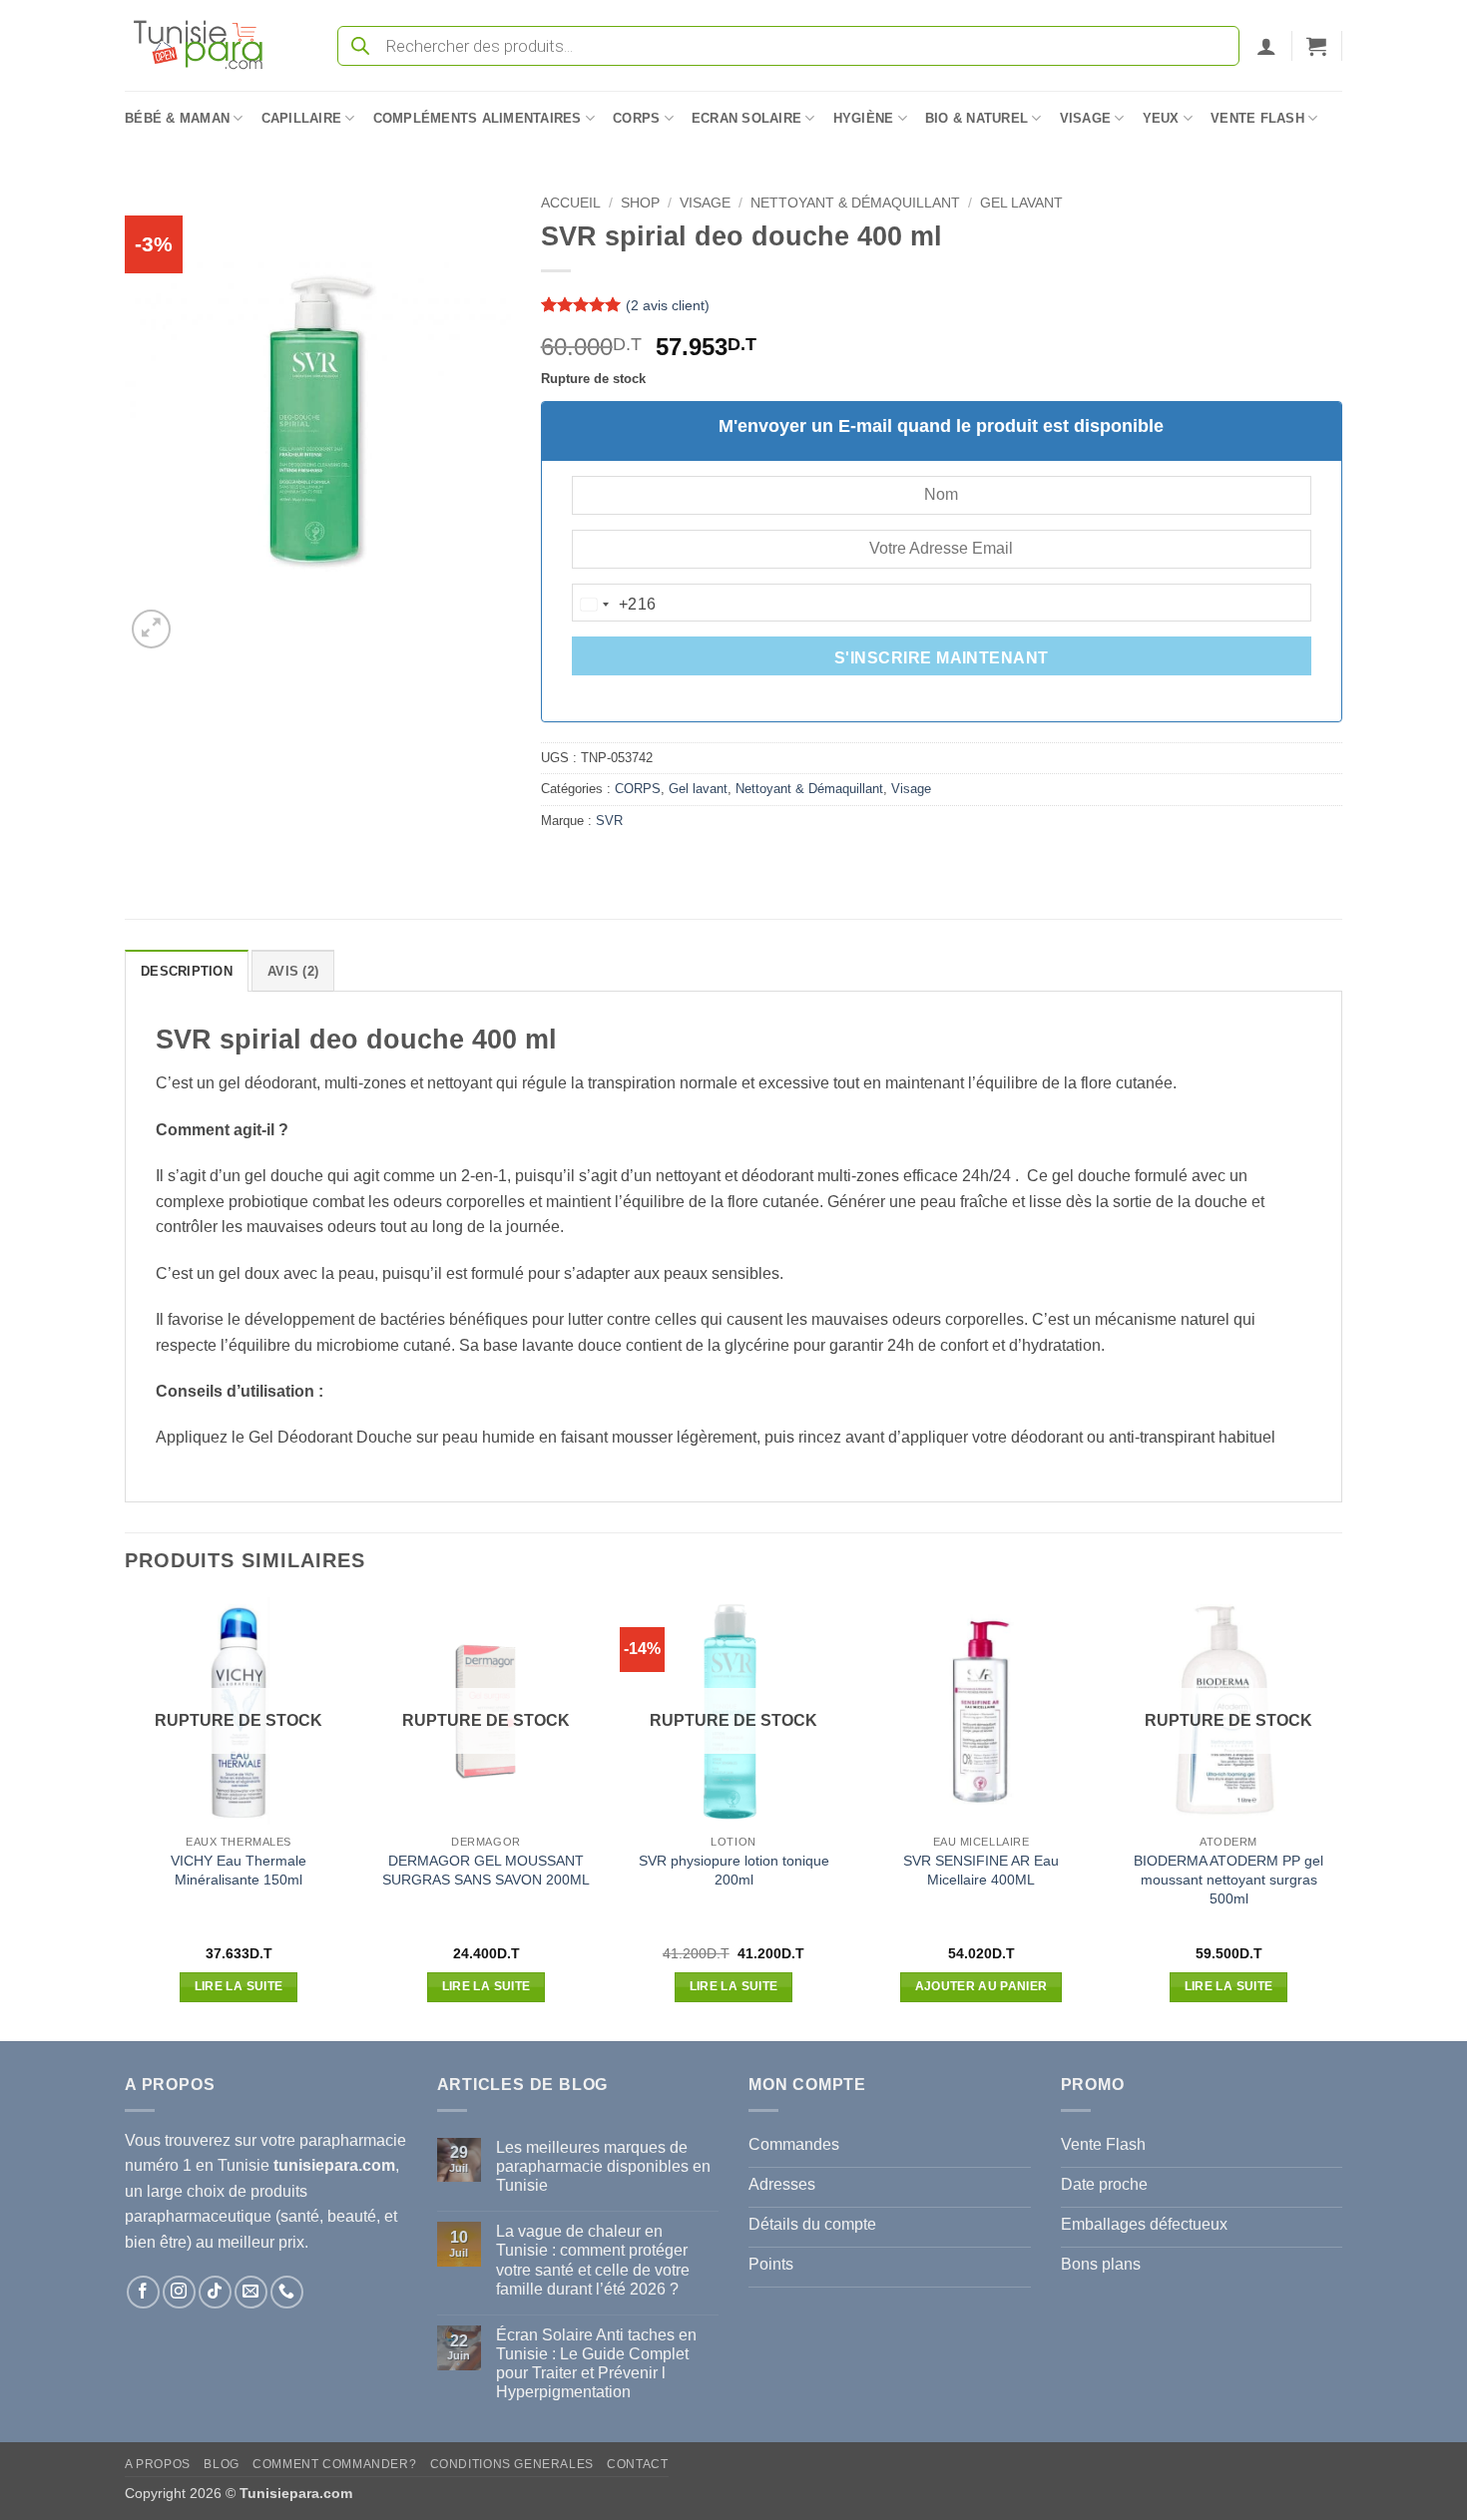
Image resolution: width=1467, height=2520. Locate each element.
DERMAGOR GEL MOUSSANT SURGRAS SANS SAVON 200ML (486, 1870)
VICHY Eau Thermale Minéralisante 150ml (239, 1870)
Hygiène (864, 118)
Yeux (1161, 118)
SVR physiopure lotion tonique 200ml (734, 1870)
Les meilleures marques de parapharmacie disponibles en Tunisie (603, 2166)
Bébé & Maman (177, 118)
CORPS (638, 789)
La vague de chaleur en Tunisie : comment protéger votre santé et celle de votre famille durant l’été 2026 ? (593, 2260)
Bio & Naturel (977, 118)
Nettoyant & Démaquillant (855, 203)
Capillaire (302, 118)
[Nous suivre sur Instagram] (179, 2292)
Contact (637, 2464)
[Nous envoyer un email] (251, 2292)
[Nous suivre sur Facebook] (143, 2292)
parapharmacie (353, 2140)
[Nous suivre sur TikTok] (215, 2292)
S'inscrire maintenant (942, 658)
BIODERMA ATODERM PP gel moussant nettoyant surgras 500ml (1228, 1879)
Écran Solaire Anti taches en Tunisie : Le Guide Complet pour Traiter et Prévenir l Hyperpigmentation (596, 2364)
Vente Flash (1257, 118)
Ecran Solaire (746, 118)
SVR (609, 821)
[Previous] (126, 1818)
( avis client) (668, 305)
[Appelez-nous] (287, 2292)
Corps (636, 118)
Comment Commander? (334, 2464)
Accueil (571, 203)
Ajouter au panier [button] (981, 1986)
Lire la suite (239, 1986)
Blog (221, 2464)
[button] (1266, 46)
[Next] (1341, 1818)
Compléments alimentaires (478, 118)
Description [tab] (187, 971)
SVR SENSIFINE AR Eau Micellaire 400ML (981, 1870)
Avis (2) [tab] (293, 971)
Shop (640, 203)
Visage (1086, 118)
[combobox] (615, 605)
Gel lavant (1021, 203)
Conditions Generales (512, 2464)
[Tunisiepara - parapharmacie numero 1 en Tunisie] (208, 45)
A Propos (158, 2464)
